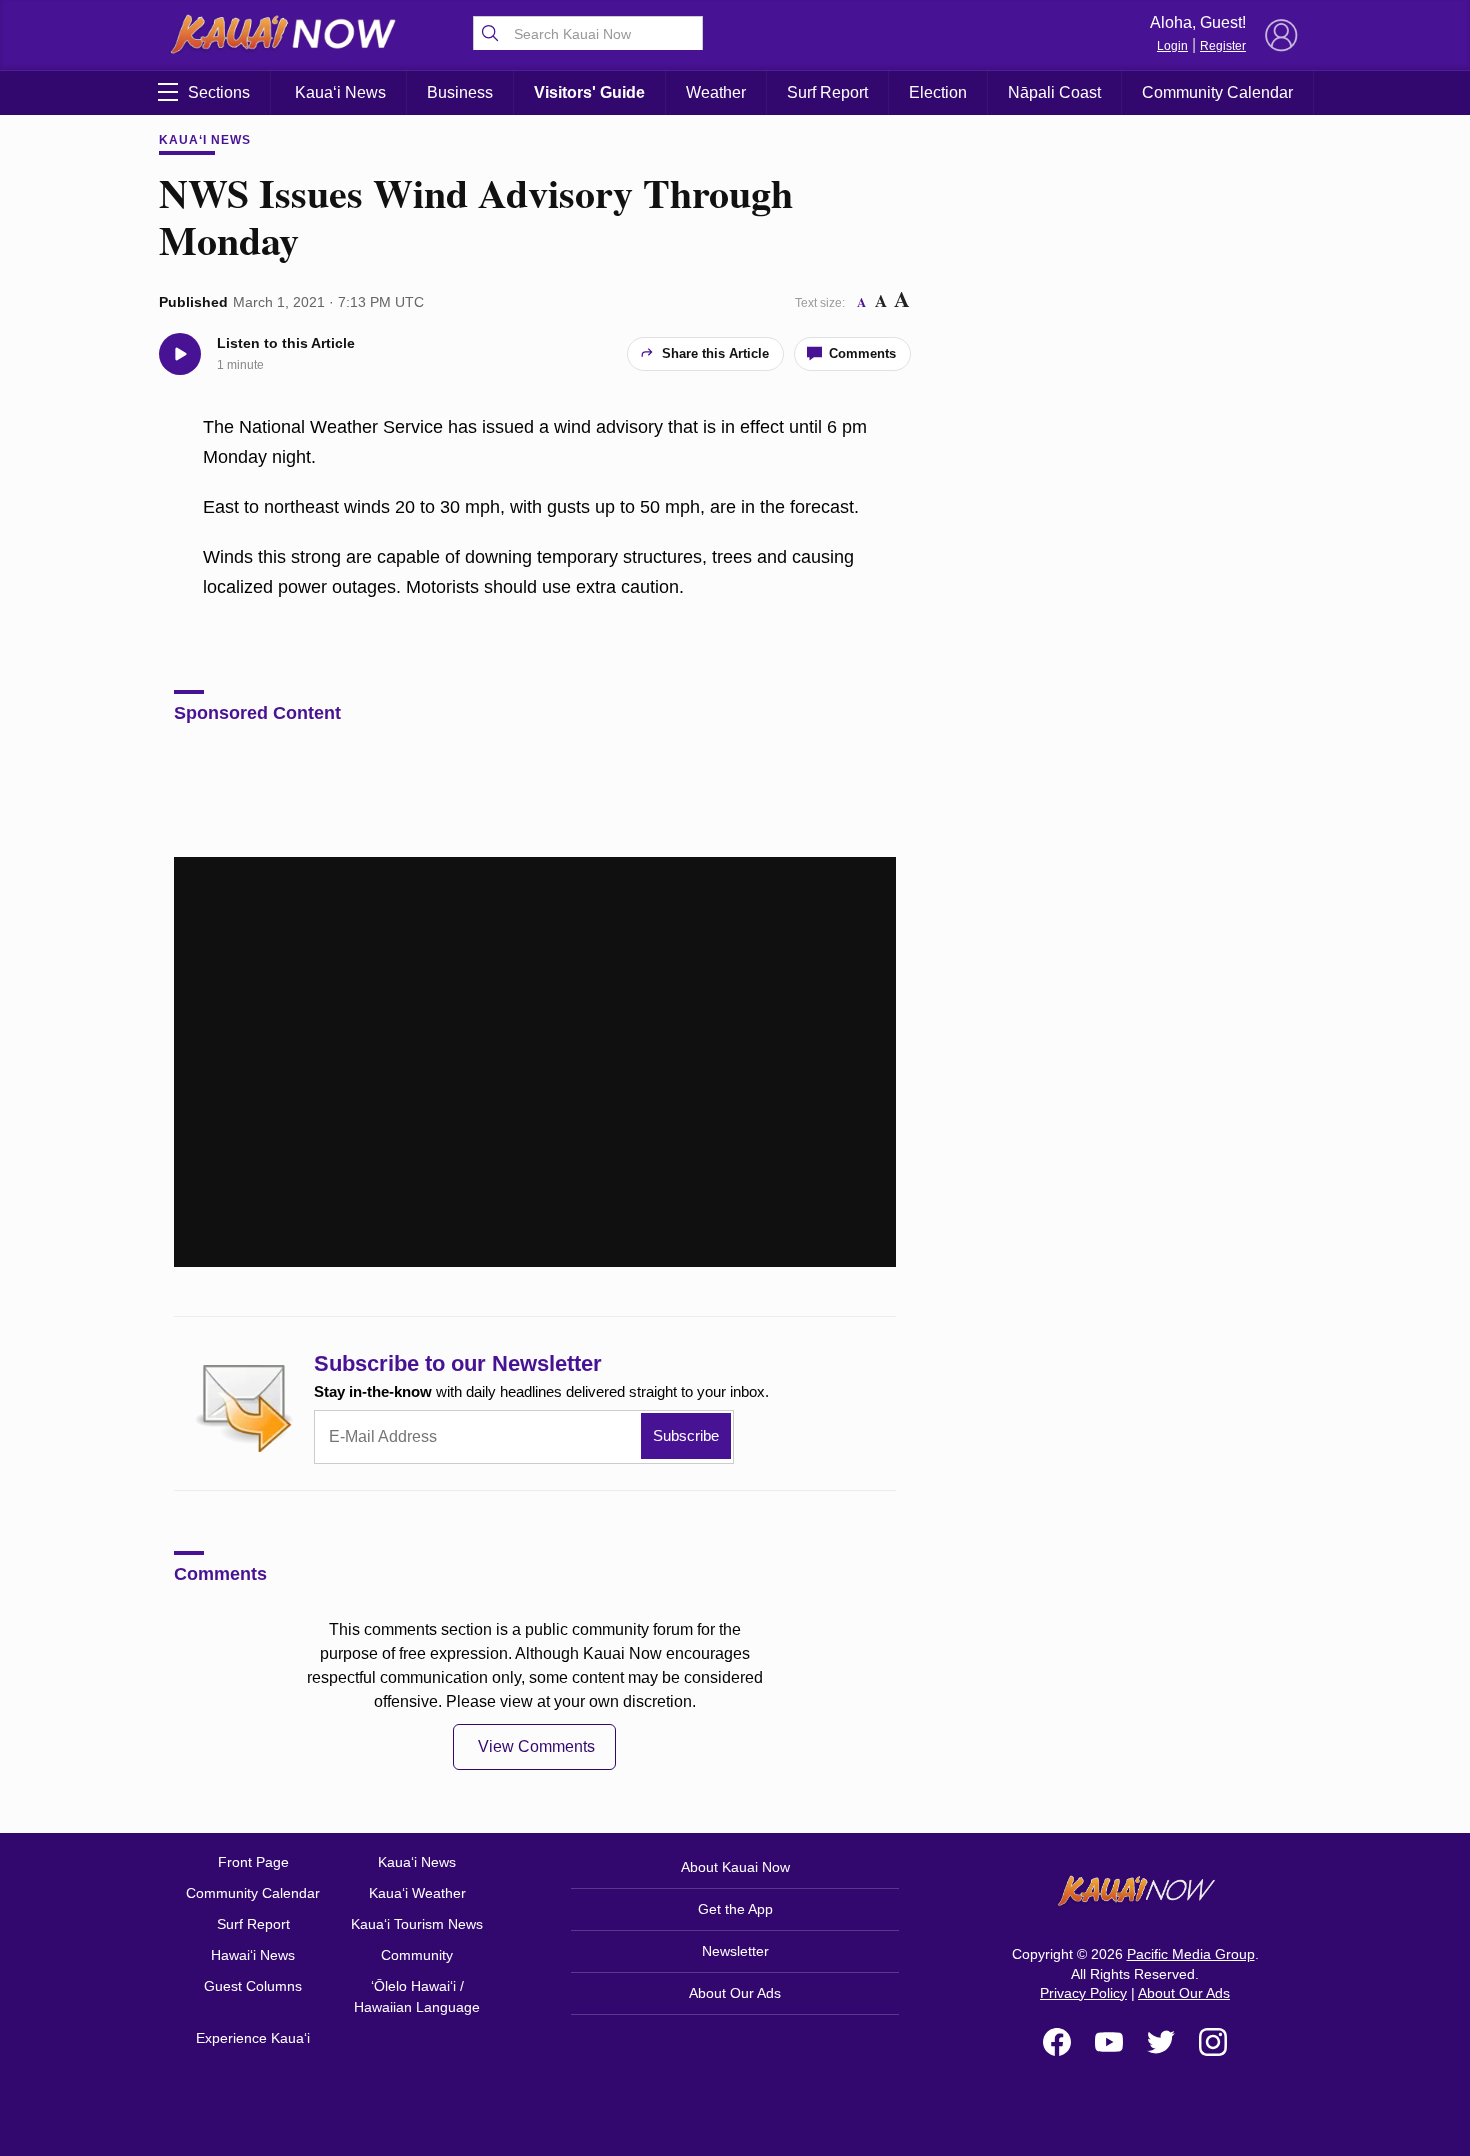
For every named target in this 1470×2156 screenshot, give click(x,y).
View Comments (536, 1746)
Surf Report (827, 92)
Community (417, 1955)
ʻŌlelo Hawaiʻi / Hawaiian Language (417, 1996)
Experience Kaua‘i (253, 2038)
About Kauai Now (735, 1867)
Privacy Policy (1083, 1993)
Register (1223, 46)
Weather (716, 92)
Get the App (735, 1909)
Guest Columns (253, 1986)
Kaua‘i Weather (417, 1893)
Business (460, 92)
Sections (219, 92)
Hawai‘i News (253, 1955)
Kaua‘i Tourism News (417, 1924)
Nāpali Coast (1054, 92)
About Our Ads (735, 1993)
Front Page (253, 1862)
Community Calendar (1217, 92)
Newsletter (735, 1951)
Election (938, 92)
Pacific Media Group (1191, 1954)
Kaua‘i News (340, 92)
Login (1172, 46)
